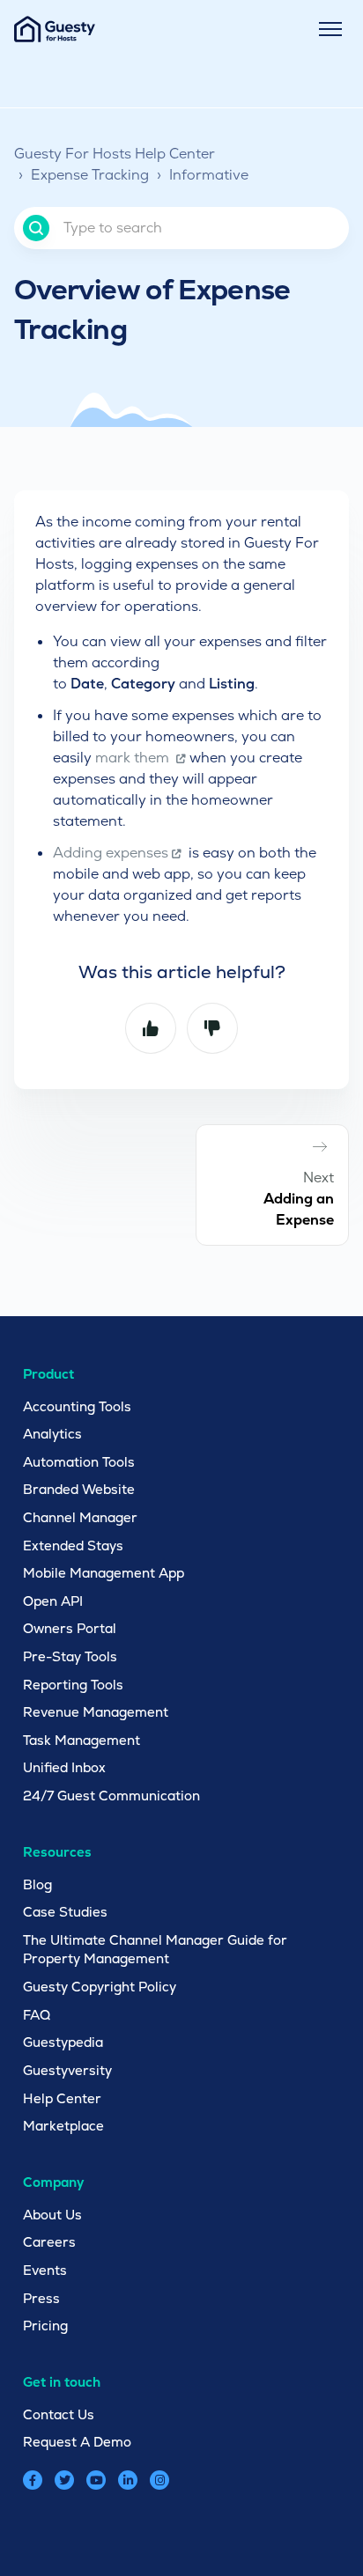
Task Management (81, 1740)
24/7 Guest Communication (111, 1796)
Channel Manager (80, 1517)
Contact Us (59, 2414)
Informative (209, 175)
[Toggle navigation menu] (330, 29)
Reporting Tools (73, 1685)
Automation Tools (79, 1462)
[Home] (55, 29)
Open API (53, 1601)
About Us (52, 2215)
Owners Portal (70, 1628)
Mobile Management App (104, 1573)
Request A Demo (77, 2442)
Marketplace (63, 2126)
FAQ (37, 2015)
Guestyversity (67, 2070)
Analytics (52, 1434)
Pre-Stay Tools (70, 1656)
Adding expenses (111, 853)
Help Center (62, 2098)
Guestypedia (63, 2042)
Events (45, 2270)
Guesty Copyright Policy (100, 1987)
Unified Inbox (64, 1767)
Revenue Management (96, 1712)
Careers (49, 2242)
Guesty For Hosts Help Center (115, 154)
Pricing (45, 2326)
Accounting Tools (77, 1406)
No (212, 1028)
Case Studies (65, 1912)
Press (41, 2298)
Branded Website (79, 1489)
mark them (134, 758)
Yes (151, 1028)
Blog (37, 1884)
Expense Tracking (90, 175)
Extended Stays (73, 1546)
